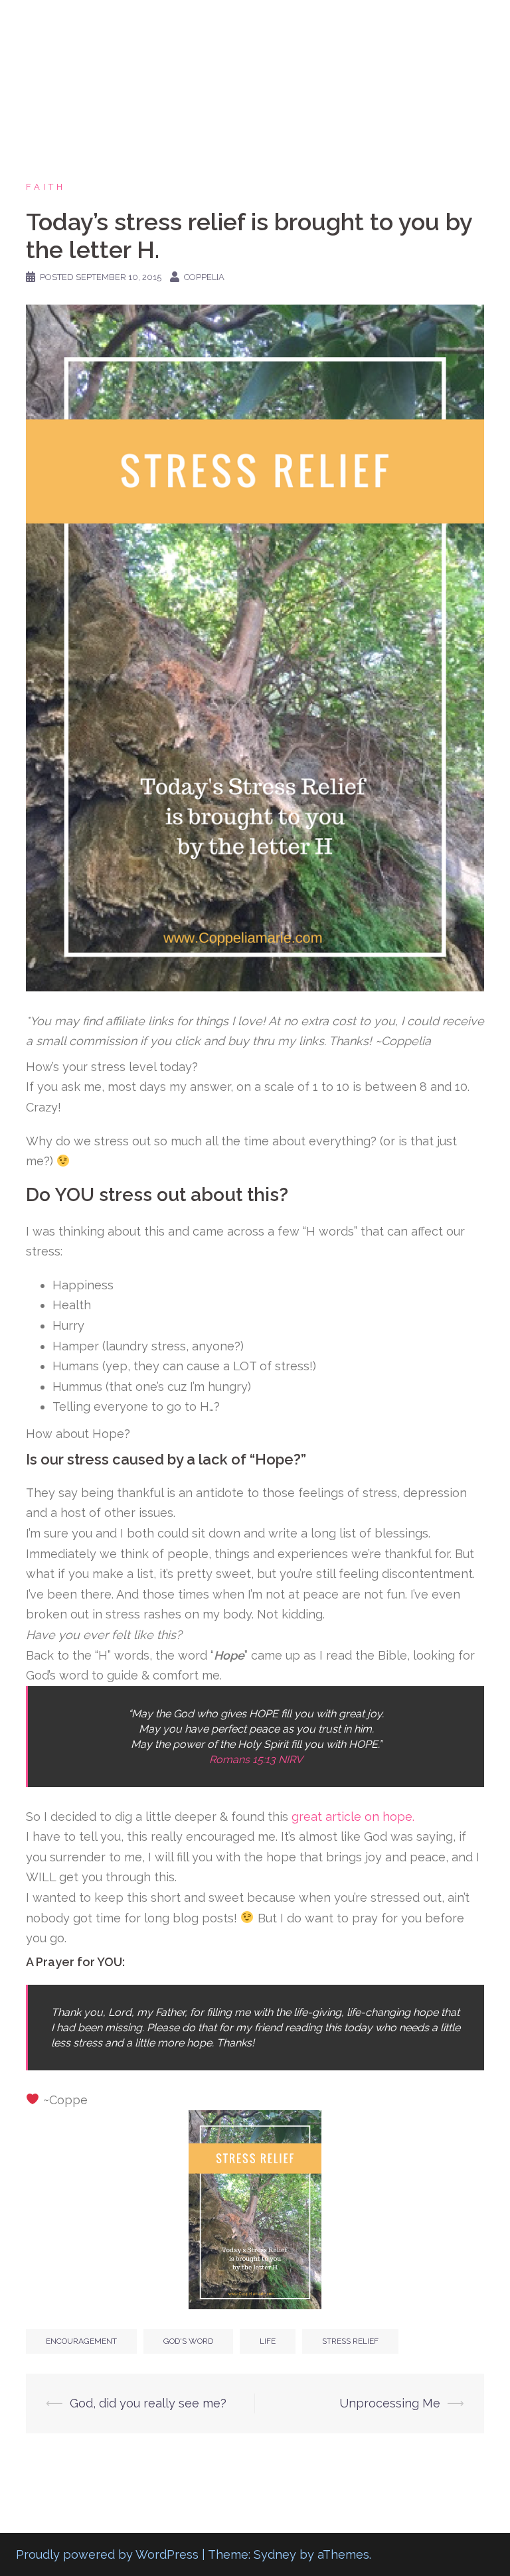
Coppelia (204, 277)
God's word (188, 2341)
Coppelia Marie (96, 26)
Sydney (275, 2554)
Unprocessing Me (390, 2403)
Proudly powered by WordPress (107, 2554)
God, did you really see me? (148, 2403)
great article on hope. (355, 1817)
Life (268, 2341)
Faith (46, 187)
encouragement (81, 2341)
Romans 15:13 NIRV (256, 1759)
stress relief (350, 2341)
